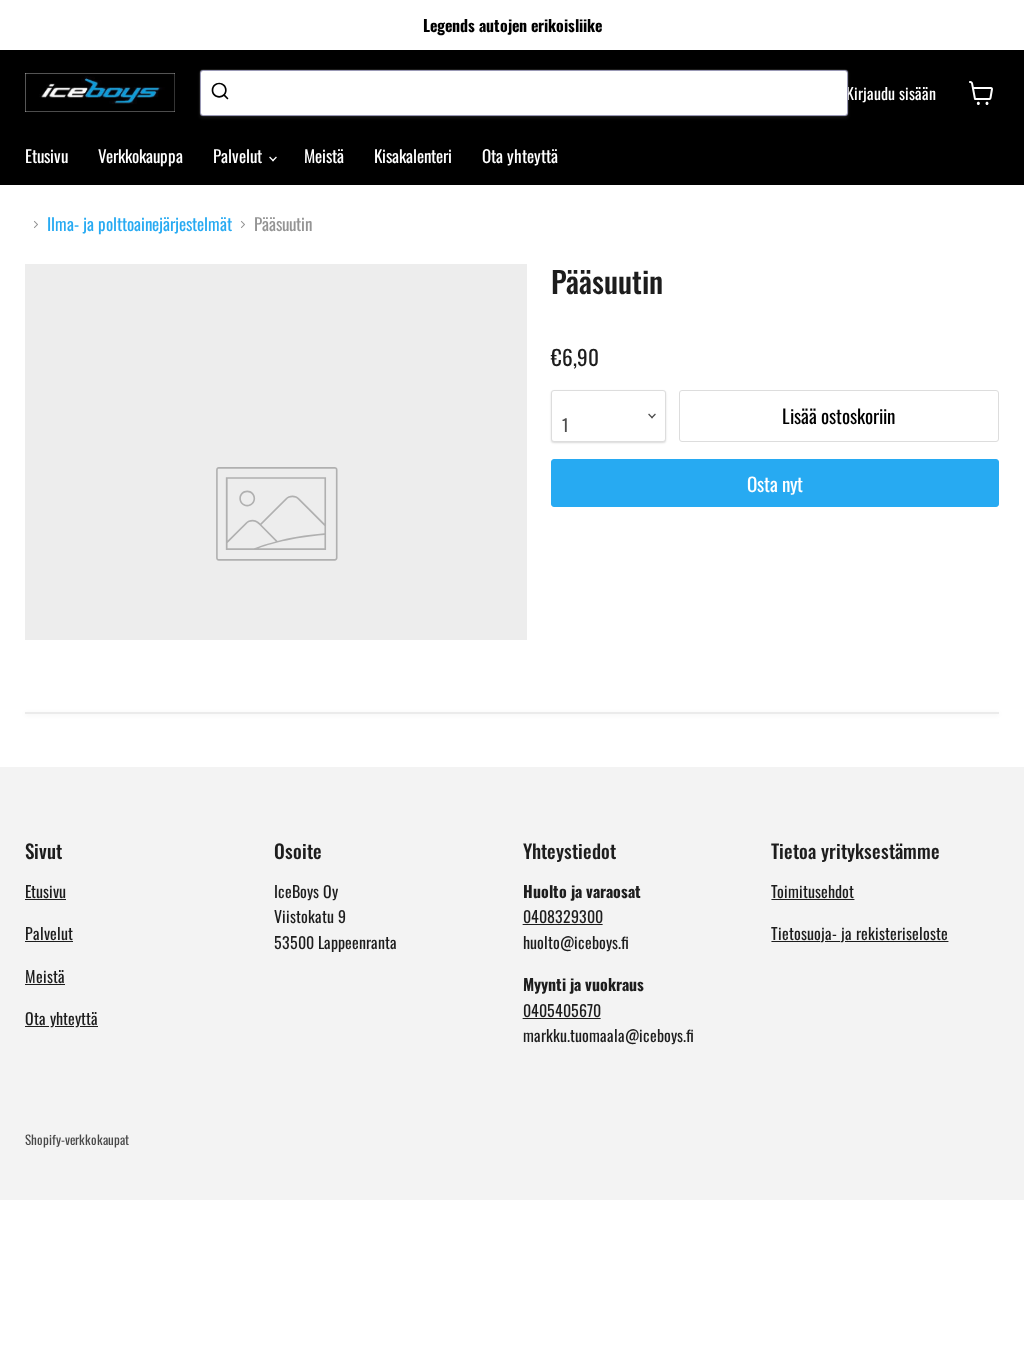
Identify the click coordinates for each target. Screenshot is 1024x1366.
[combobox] (524, 93)
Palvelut (239, 155)
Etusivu (46, 155)
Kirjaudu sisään (891, 93)
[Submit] (222, 93)
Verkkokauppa (140, 155)
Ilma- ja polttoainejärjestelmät (139, 224)
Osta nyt (775, 483)
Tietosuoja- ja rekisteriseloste (859, 933)
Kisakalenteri (413, 155)
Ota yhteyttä (520, 155)
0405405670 (562, 1010)
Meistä (324, 155)
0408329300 (563, 916)
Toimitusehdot (812, 891)
